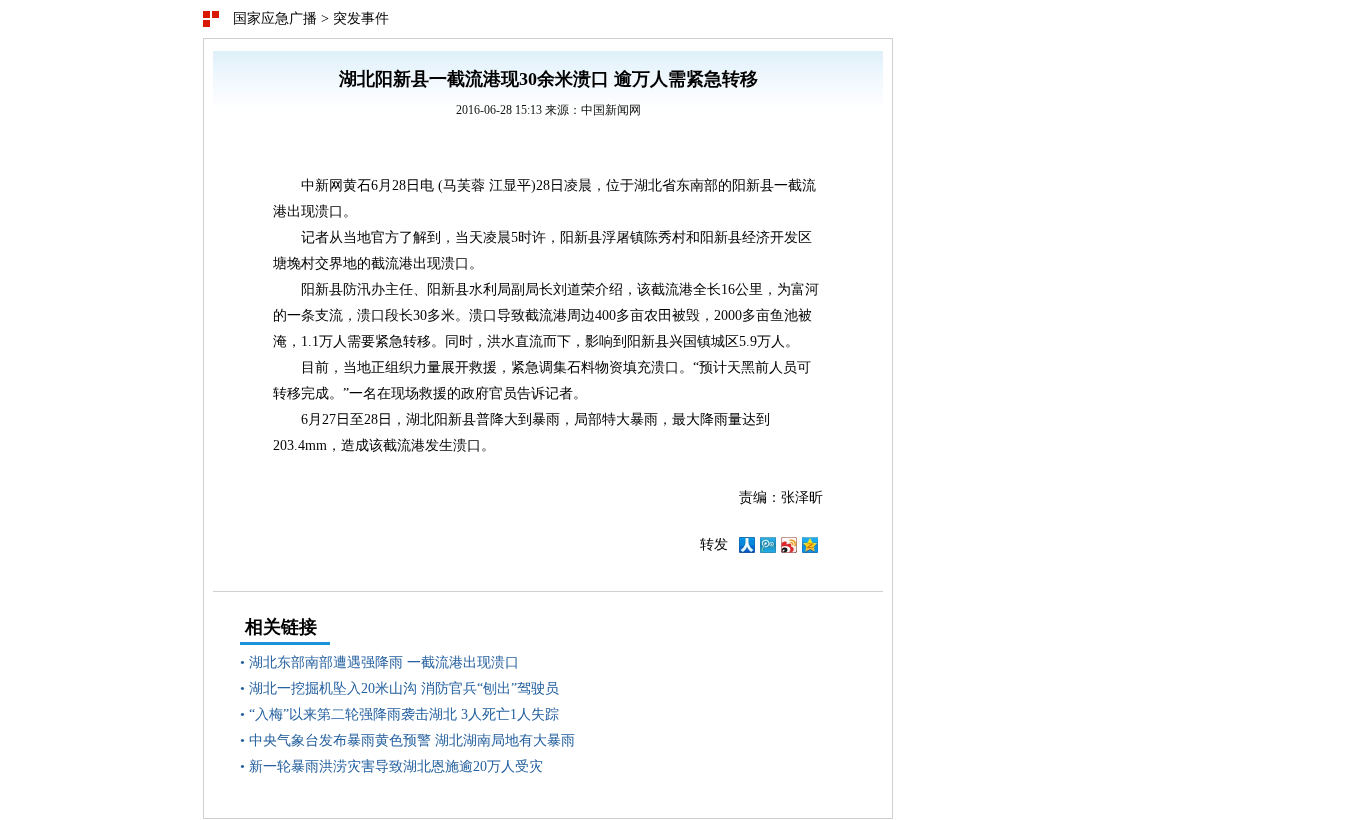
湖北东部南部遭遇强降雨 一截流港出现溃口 (384, 662)
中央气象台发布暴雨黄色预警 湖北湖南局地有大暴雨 (412, 740)
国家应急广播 (275, 18)
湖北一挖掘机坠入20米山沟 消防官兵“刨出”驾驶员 (404, 688)
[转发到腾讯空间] (810, 548)
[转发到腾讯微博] (768, 548)
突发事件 (361, 18)
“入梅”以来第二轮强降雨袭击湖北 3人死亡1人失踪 (404, 714)
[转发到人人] (747, 548)
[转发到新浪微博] (789, 548)
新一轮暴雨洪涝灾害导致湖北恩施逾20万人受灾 (396, 766)
